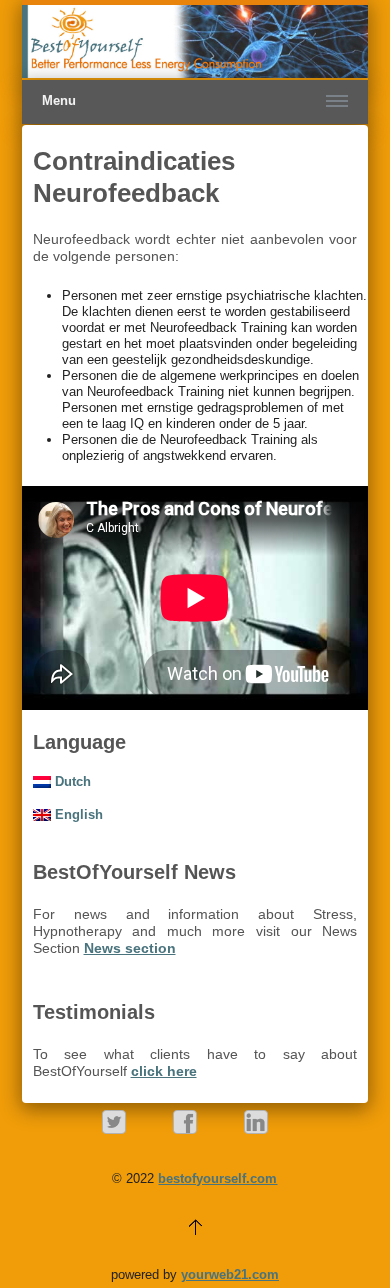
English (77, 814)
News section (130, 948)
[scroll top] (195, 1226)
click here (164, 1071)
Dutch (71, 781)
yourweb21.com (230, 1274)
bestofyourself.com (217, 1178)
